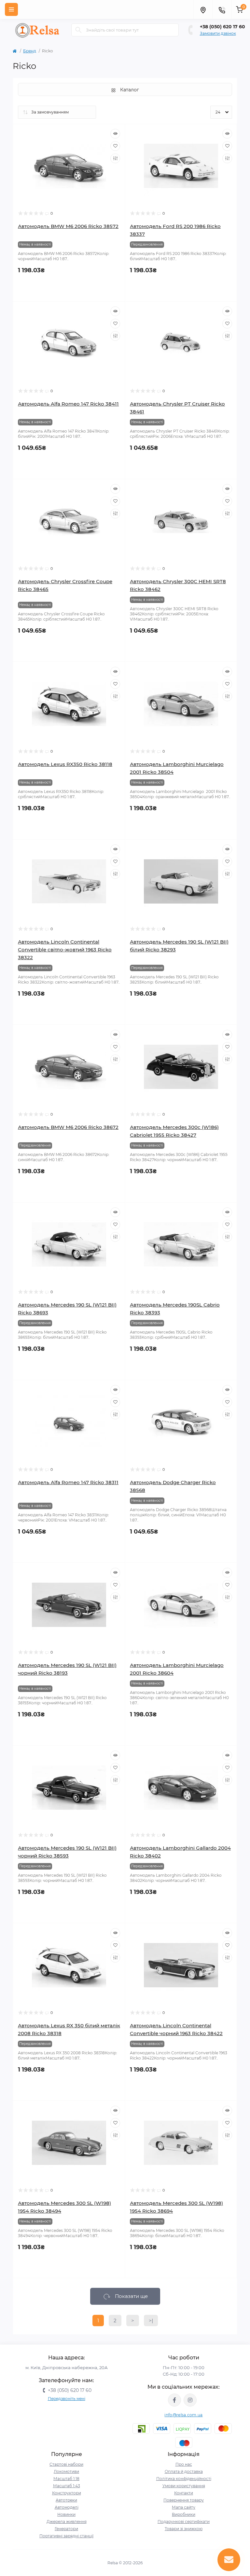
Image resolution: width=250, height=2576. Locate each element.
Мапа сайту (184, 2507)
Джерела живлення (67, 2522)
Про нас (184, 2464)
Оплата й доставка (184, 2471)
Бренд (30, 51)
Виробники (184, 2514)
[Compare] (115, 158)
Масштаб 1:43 (67, 2486)
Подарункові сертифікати (184, 2522)
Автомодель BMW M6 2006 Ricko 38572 (68, 226)
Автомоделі (67, 2507)
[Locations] (203, 9)
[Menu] (11, 9)
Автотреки (66, 2500)
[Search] (78, 30)
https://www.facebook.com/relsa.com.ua (174, 2400)
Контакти (184, 2493)
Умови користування (184, 2486)
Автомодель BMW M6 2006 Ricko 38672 (68, 1127)
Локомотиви (66, 2471)
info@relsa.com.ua (183, 2415)
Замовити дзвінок (218, 33)
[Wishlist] (115, 146)
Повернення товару (184, 2500)
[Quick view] (115, 134)
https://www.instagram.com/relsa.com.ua (190, 2400)
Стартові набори (66, 2464)
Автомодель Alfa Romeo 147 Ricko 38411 (68, 404)
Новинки (66, 2514)
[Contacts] (222, 9)
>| (151, 2321)
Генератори (66, 2529)
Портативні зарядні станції (66, 2536)
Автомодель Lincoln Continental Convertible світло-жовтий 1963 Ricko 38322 (65, 950)
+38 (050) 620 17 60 (222, 27)
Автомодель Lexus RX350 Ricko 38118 (65, 764)
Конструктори (67, 2493)
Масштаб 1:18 (66, 2479)
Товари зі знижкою (184, 2529)
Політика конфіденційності (184, 2479)
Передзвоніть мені (67, 2399)
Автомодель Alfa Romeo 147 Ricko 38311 (68, 1482)
